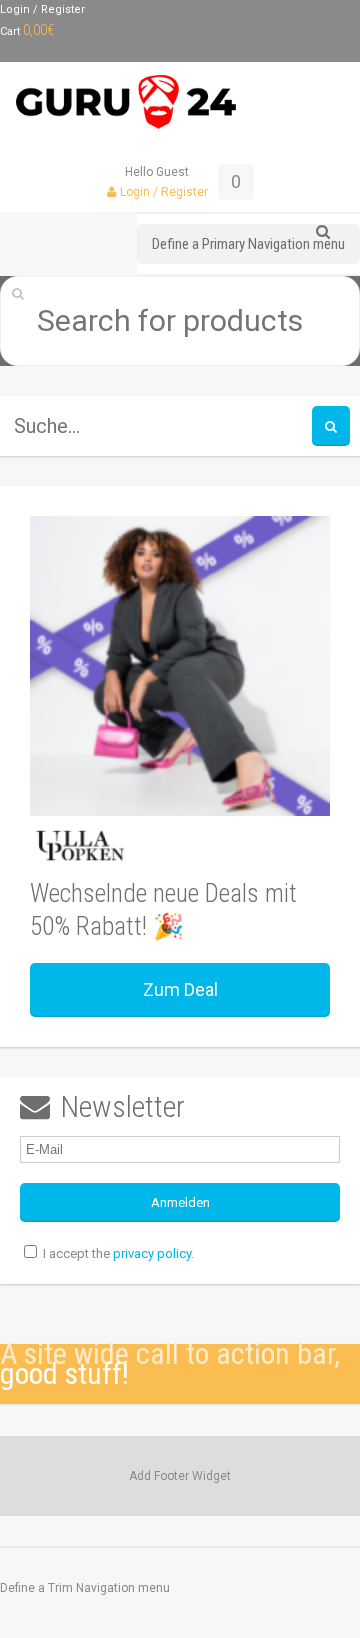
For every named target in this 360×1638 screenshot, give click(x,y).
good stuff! (64, 1373)
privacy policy (152, 1253)
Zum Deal (180, 989)
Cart (27, 31)
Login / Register (42, 9)
